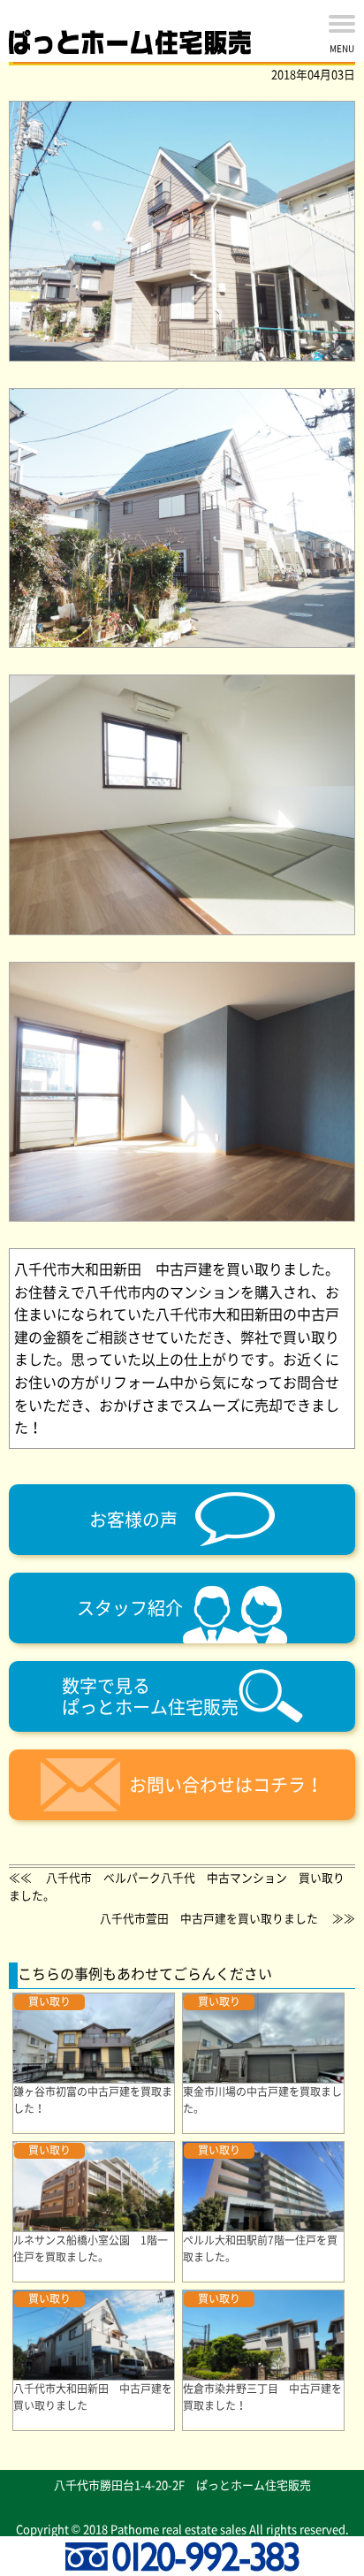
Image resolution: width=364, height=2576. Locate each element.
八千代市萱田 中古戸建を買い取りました (209, 1918)
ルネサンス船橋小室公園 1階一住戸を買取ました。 (91, 2248)
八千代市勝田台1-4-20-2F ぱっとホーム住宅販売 (182, 2485)
